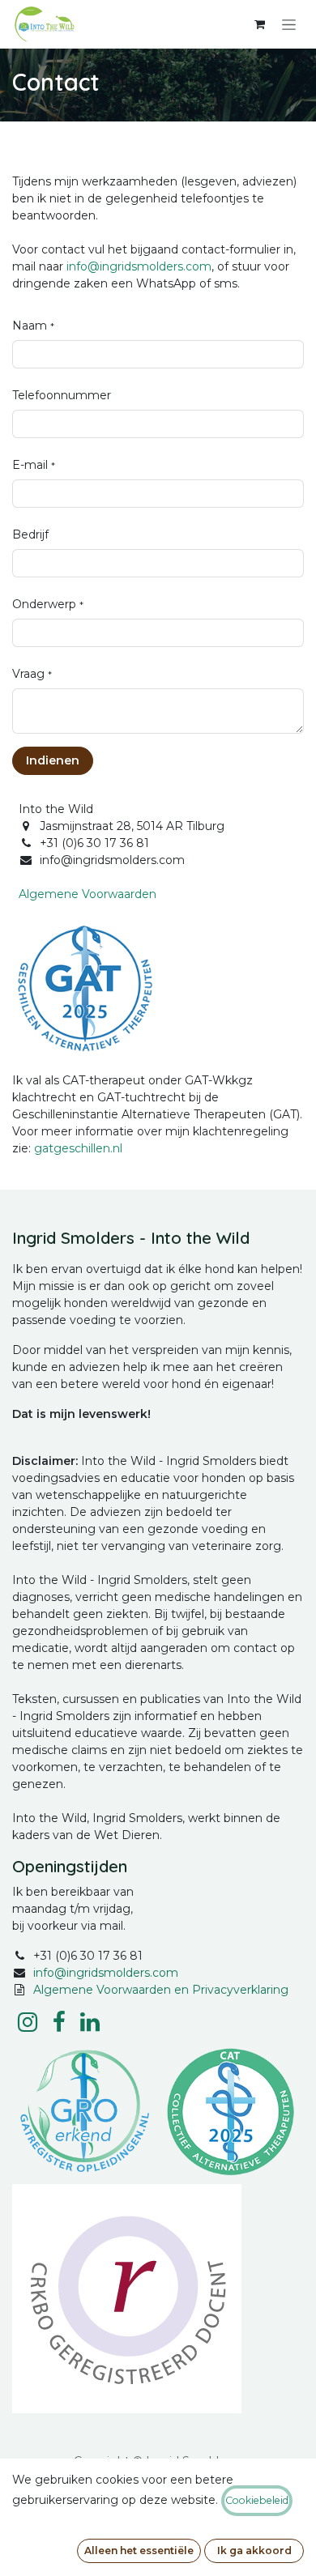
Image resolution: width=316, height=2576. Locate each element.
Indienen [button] (53, 760)
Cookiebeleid (257, 2500)
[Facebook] (59, 2022)
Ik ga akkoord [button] (254, 2550)
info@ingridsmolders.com (139, 266)
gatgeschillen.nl (78, 1148)
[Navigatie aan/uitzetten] (289, 24)
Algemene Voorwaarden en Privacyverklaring (161, 1990)
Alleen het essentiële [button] (139, 2550)
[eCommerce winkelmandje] (259, 24)
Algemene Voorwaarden (88, 894)
